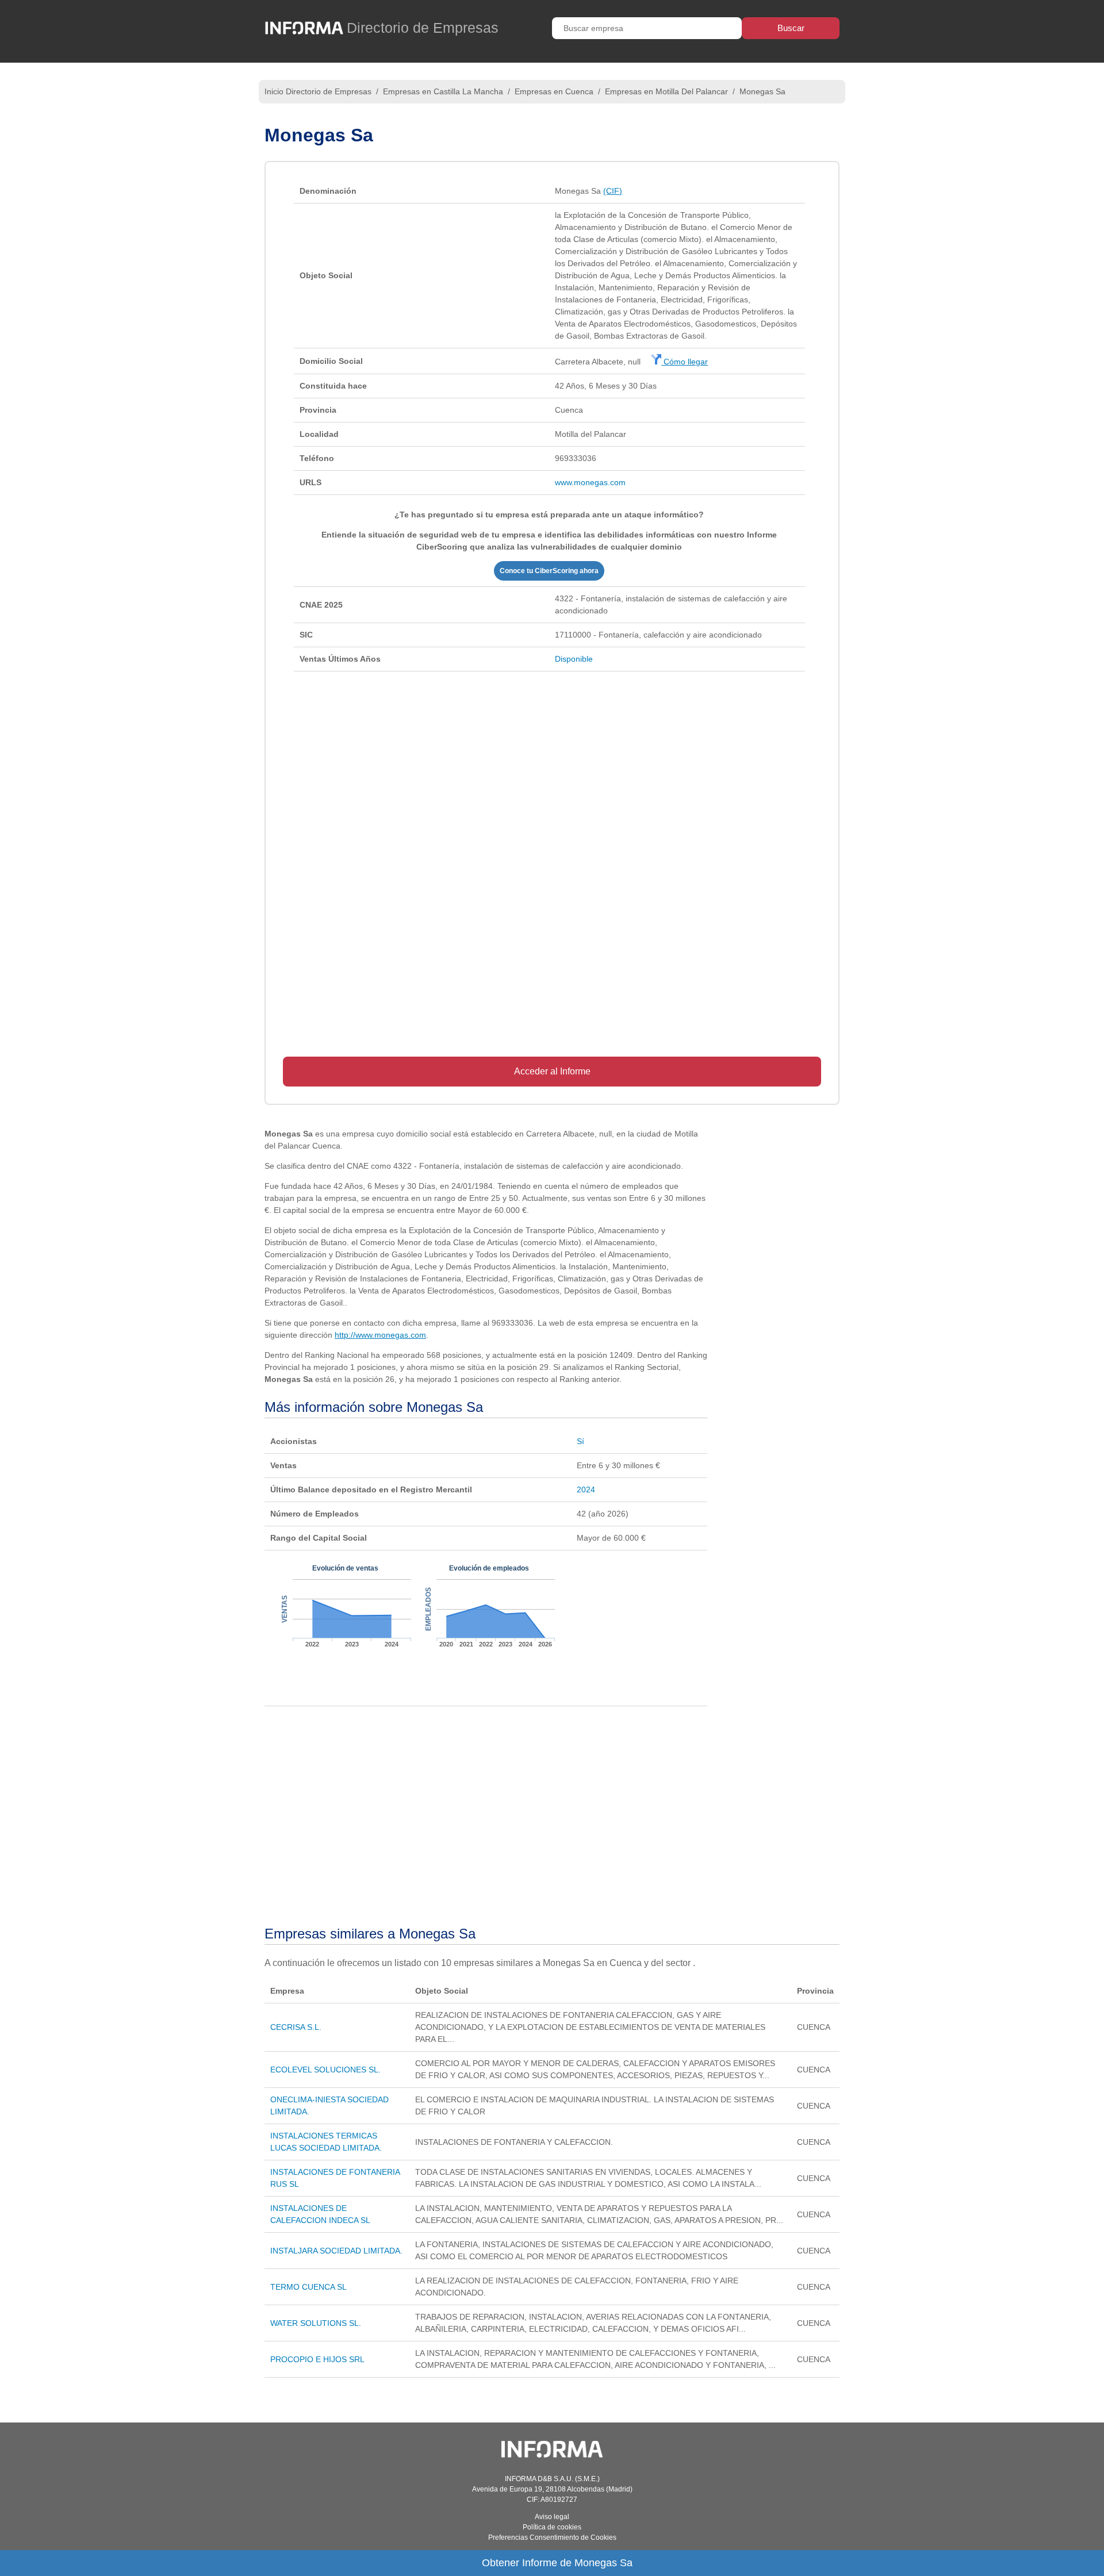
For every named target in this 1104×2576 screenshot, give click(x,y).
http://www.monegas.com (380, 1335)
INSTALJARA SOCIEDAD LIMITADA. (336, 2251)
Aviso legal (552, 2517)
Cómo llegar (685, 362)
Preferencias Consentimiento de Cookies (552, 2537)
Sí (580, 1441)
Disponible (574, 659)
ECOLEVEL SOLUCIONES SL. (325, 2070)
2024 (586, 1489)
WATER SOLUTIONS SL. (316, 2323)
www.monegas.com (590, 482)
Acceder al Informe (552, 1071)
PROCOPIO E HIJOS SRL (317, 2359)
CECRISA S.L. (296, 2027)
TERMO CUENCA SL (308, 2287)
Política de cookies (552, 2527)
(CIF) (613, 191)
